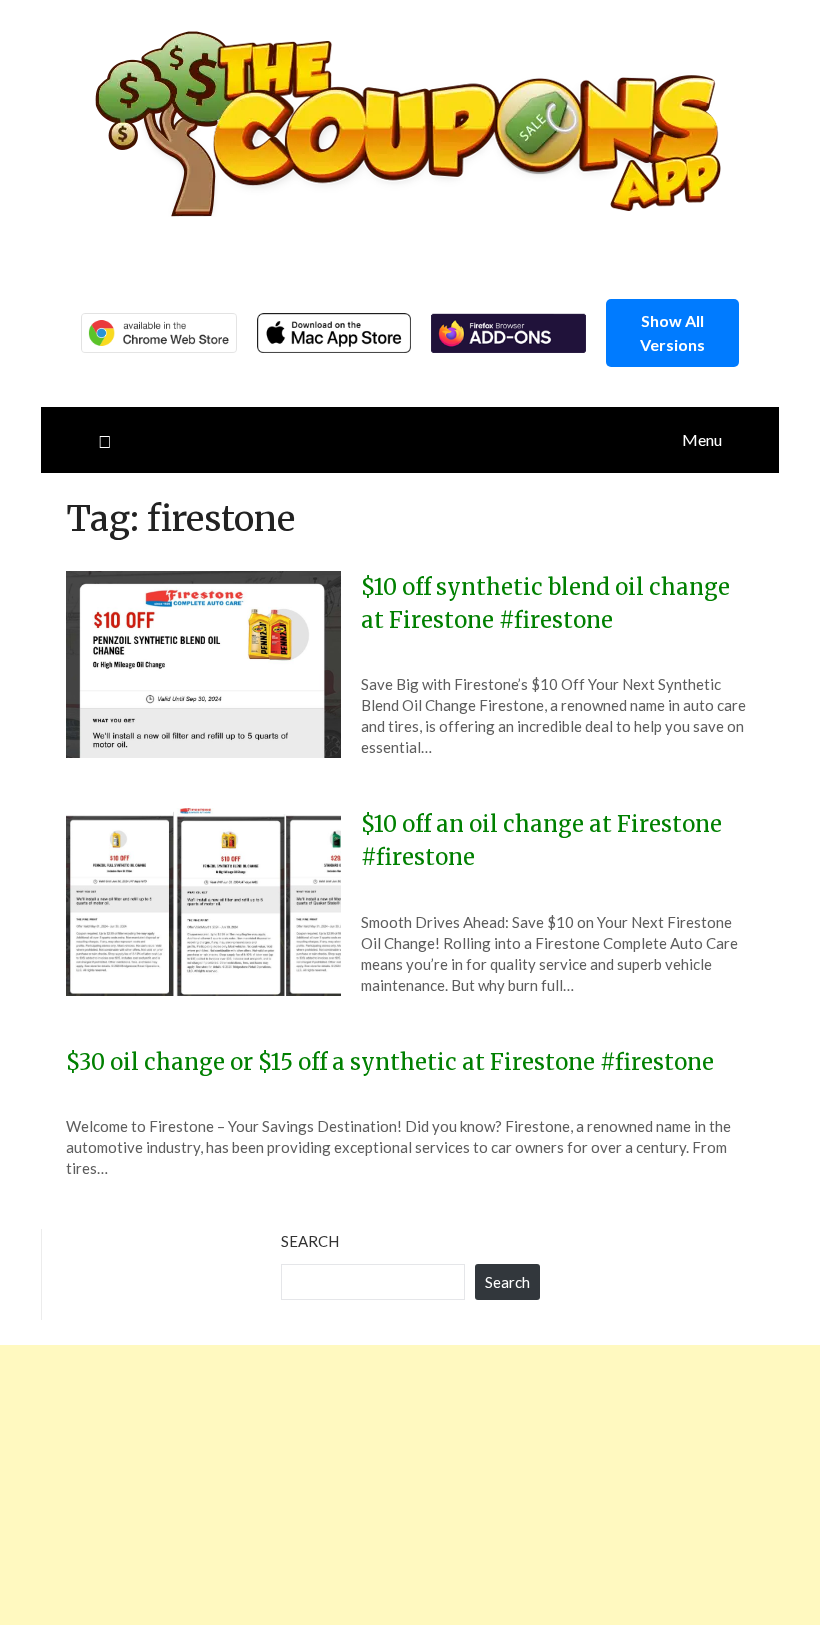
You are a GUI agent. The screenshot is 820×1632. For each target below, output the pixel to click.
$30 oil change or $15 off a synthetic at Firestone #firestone (390, 1062)
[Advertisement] (410, 1485)
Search (310, 1241)
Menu (702, 439)
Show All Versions (672, 332)
